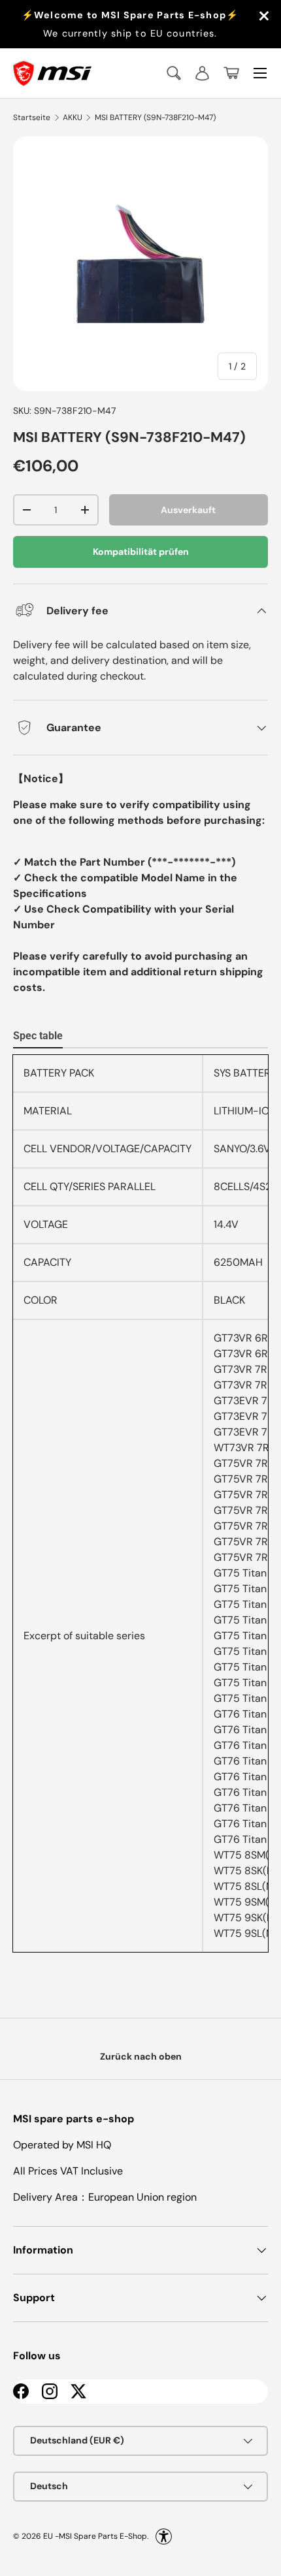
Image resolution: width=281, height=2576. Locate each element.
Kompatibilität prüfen (141, 552)
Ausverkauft (188, 510)
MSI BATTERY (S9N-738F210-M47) (155, 118)
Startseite (32, 118)
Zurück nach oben (141, 2056)
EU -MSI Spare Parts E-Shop (95, 2536)
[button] (231, 73)
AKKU (73, 118)
